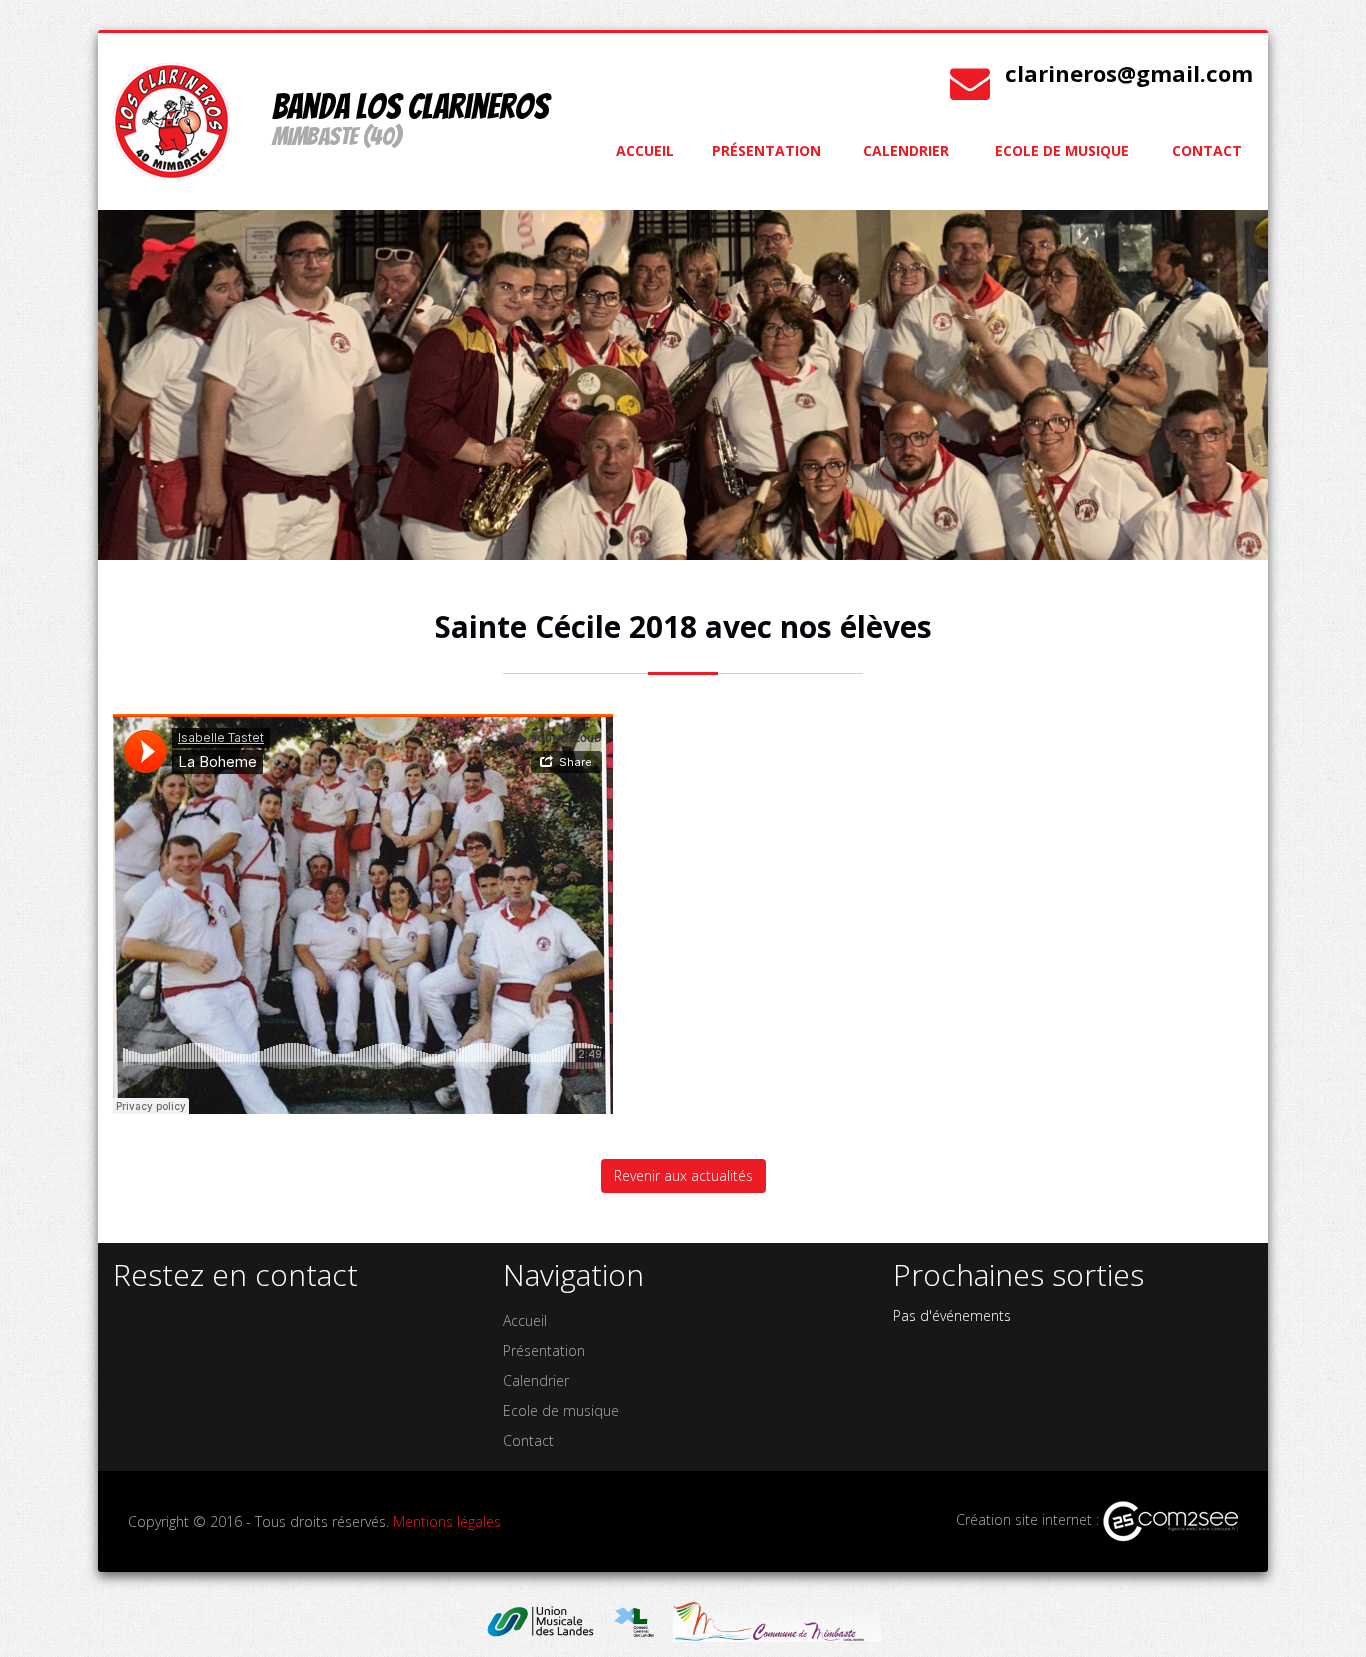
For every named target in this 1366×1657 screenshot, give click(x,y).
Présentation (766, 150)
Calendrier (906, 150)
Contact (1207, 150)
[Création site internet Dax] (1170, 1519)
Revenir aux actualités (683, 1175)
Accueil (645, 150)
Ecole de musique (1062, 150)
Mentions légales (447, 1521)
